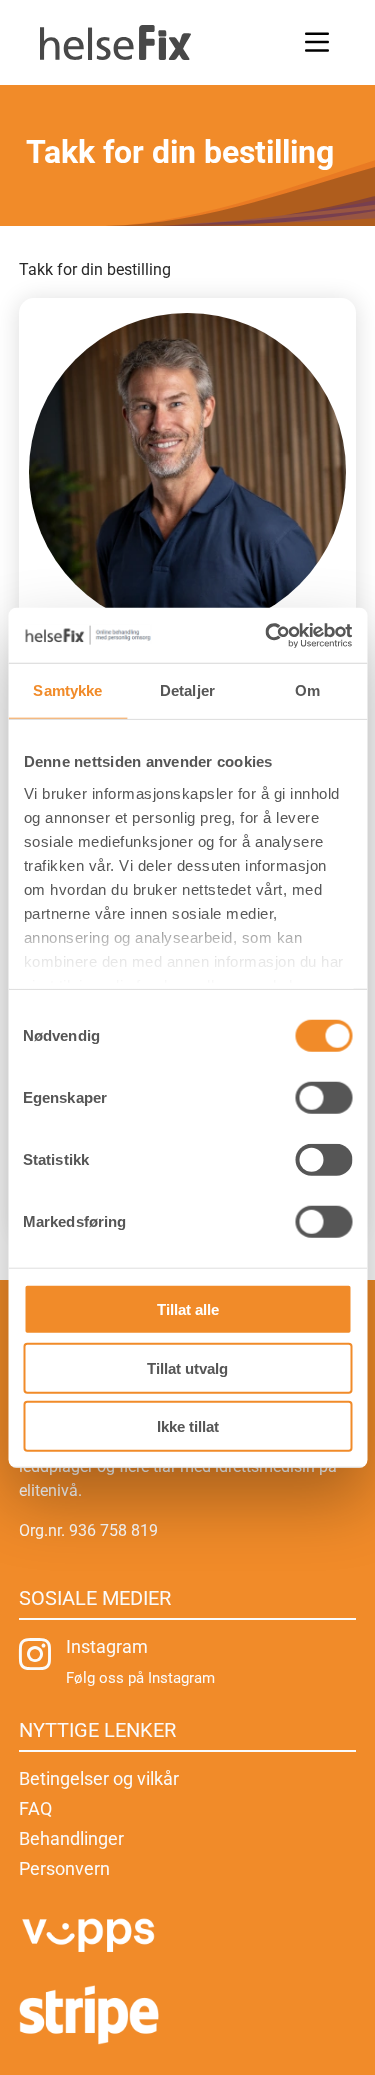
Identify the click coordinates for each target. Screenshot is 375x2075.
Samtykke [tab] (67, 690)
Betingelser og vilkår (99, 1780)
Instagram (107, 1646)
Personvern (64, 1870)
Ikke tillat (188, 1426)
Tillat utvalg (187, 1367)
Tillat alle (188, 1309)
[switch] (323, 1098)
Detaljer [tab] (187, 690)
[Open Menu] (317, 42)
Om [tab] (307, 690)
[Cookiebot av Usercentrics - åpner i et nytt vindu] (267, 635)
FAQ (35, 1810)
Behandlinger (71, 1840)
